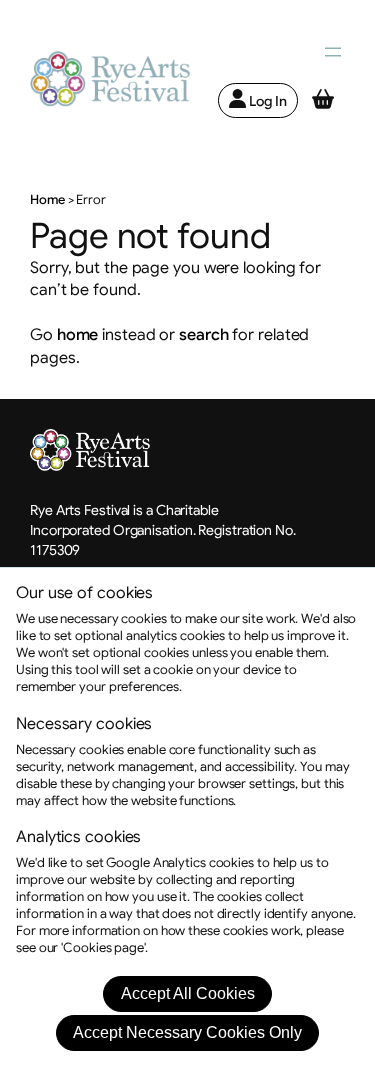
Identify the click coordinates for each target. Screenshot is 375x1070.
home (78, 334)
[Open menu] (333, 52)
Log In (266, 101)
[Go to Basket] (323, 100)
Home (49, 200)
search (203, 334)
